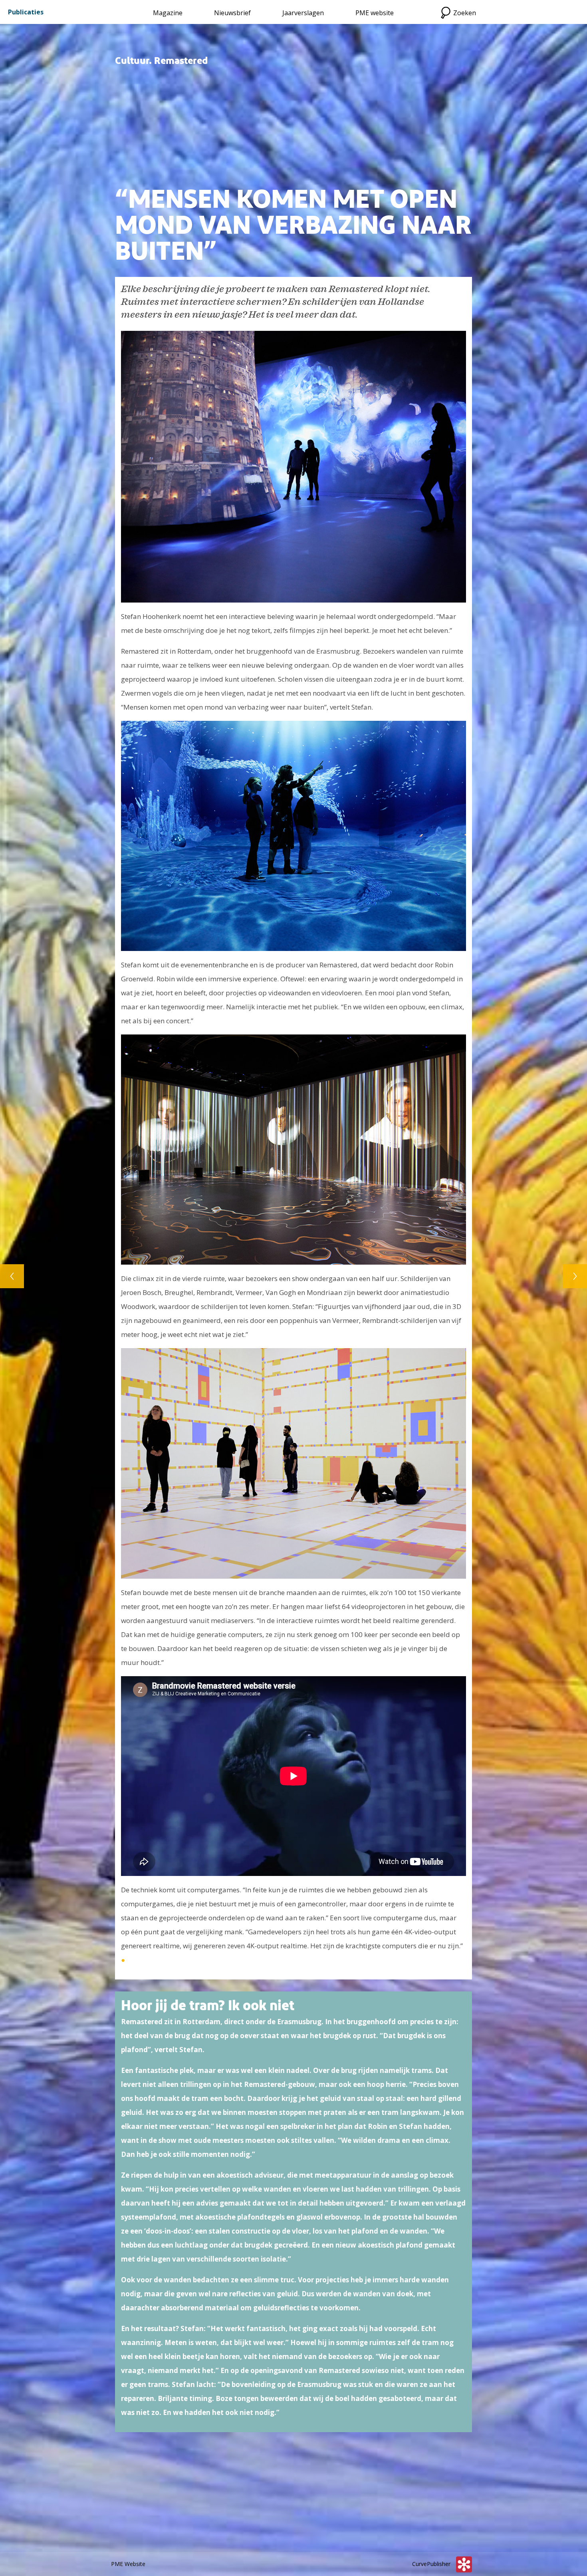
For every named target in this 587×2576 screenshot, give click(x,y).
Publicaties (26, 12)
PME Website (128, 2564)
